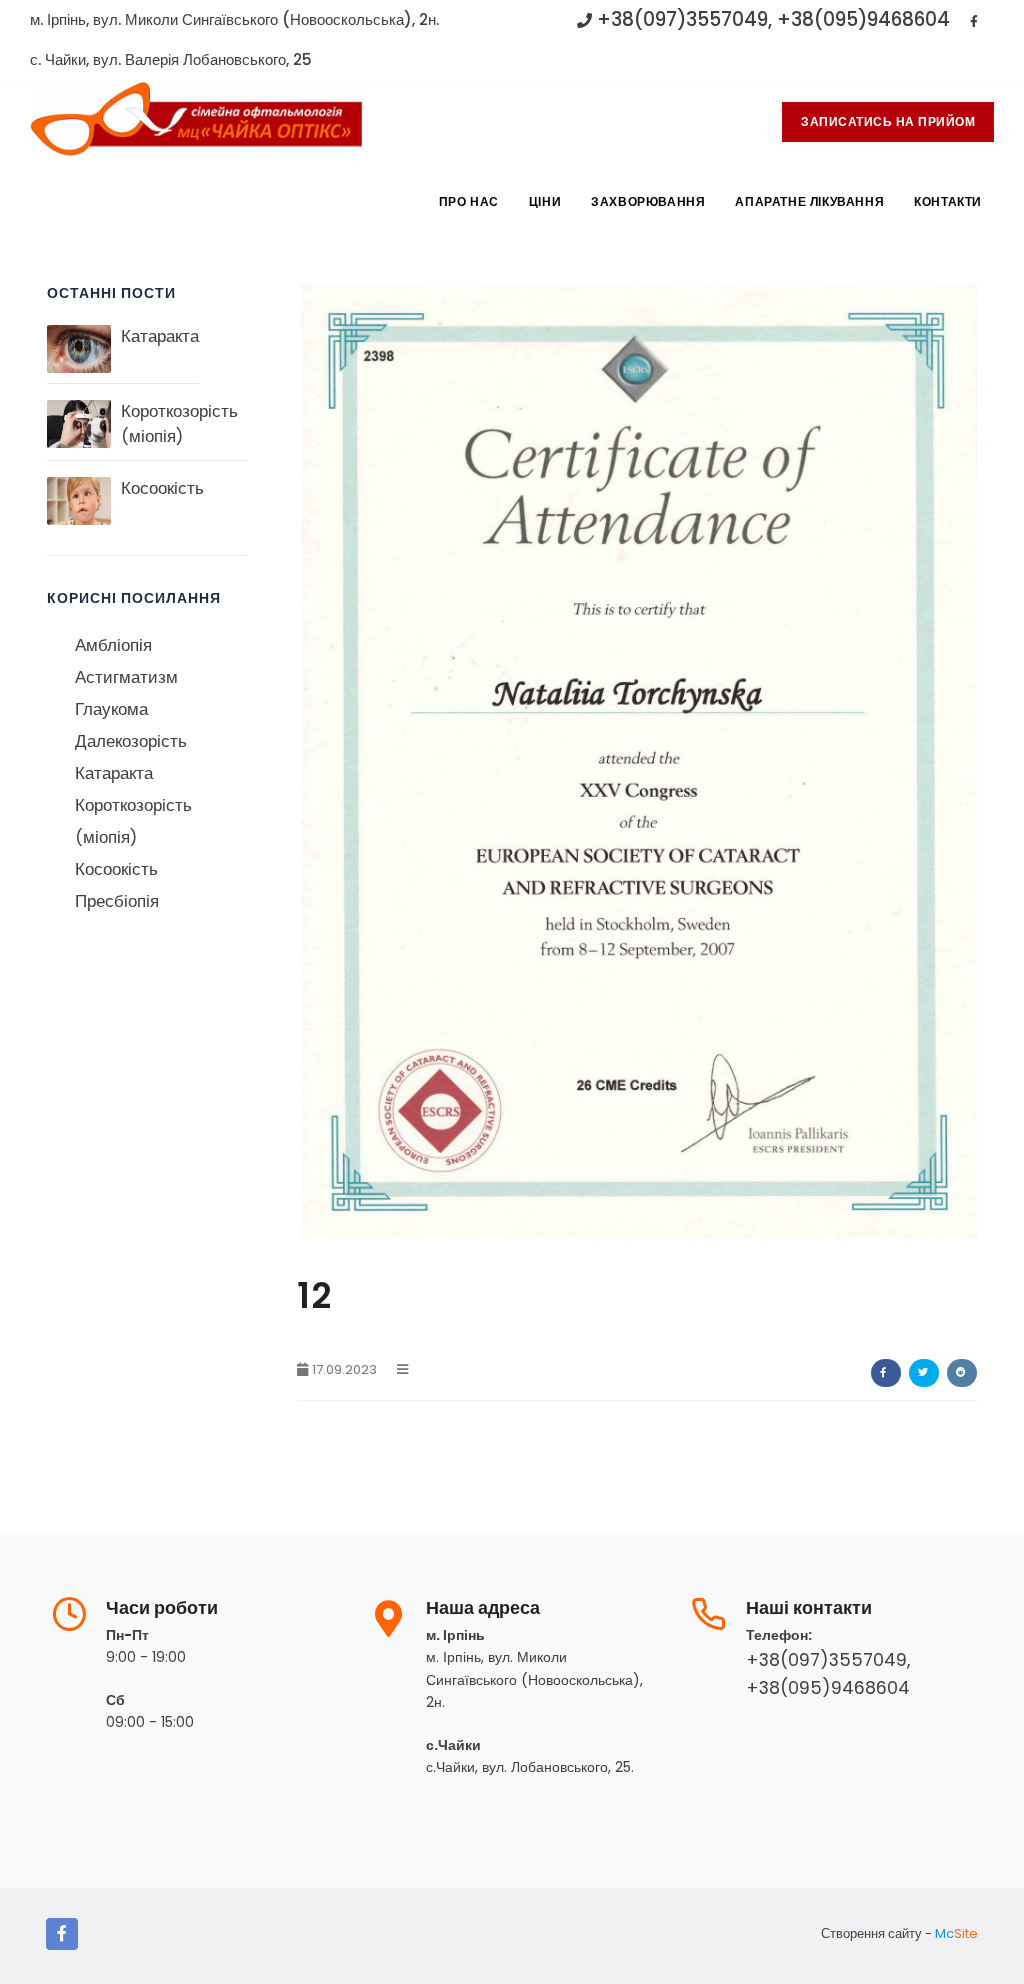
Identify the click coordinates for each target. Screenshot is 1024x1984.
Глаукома (111, 709)
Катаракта (160, 336)
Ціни (545, 201)
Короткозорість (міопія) (179, 424)
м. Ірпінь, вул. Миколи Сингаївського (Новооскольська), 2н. (234, 19)
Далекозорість (131, 741)
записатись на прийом (888, 121)
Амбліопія (113, 645)
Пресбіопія (117, 901)
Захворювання (648, 201)
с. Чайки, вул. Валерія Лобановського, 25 (171, 59)
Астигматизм (126, 677)
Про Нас (469, 201)
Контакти (948, 201)
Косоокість (162, 488)
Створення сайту (871, 1933)
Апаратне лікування (809, 201)
